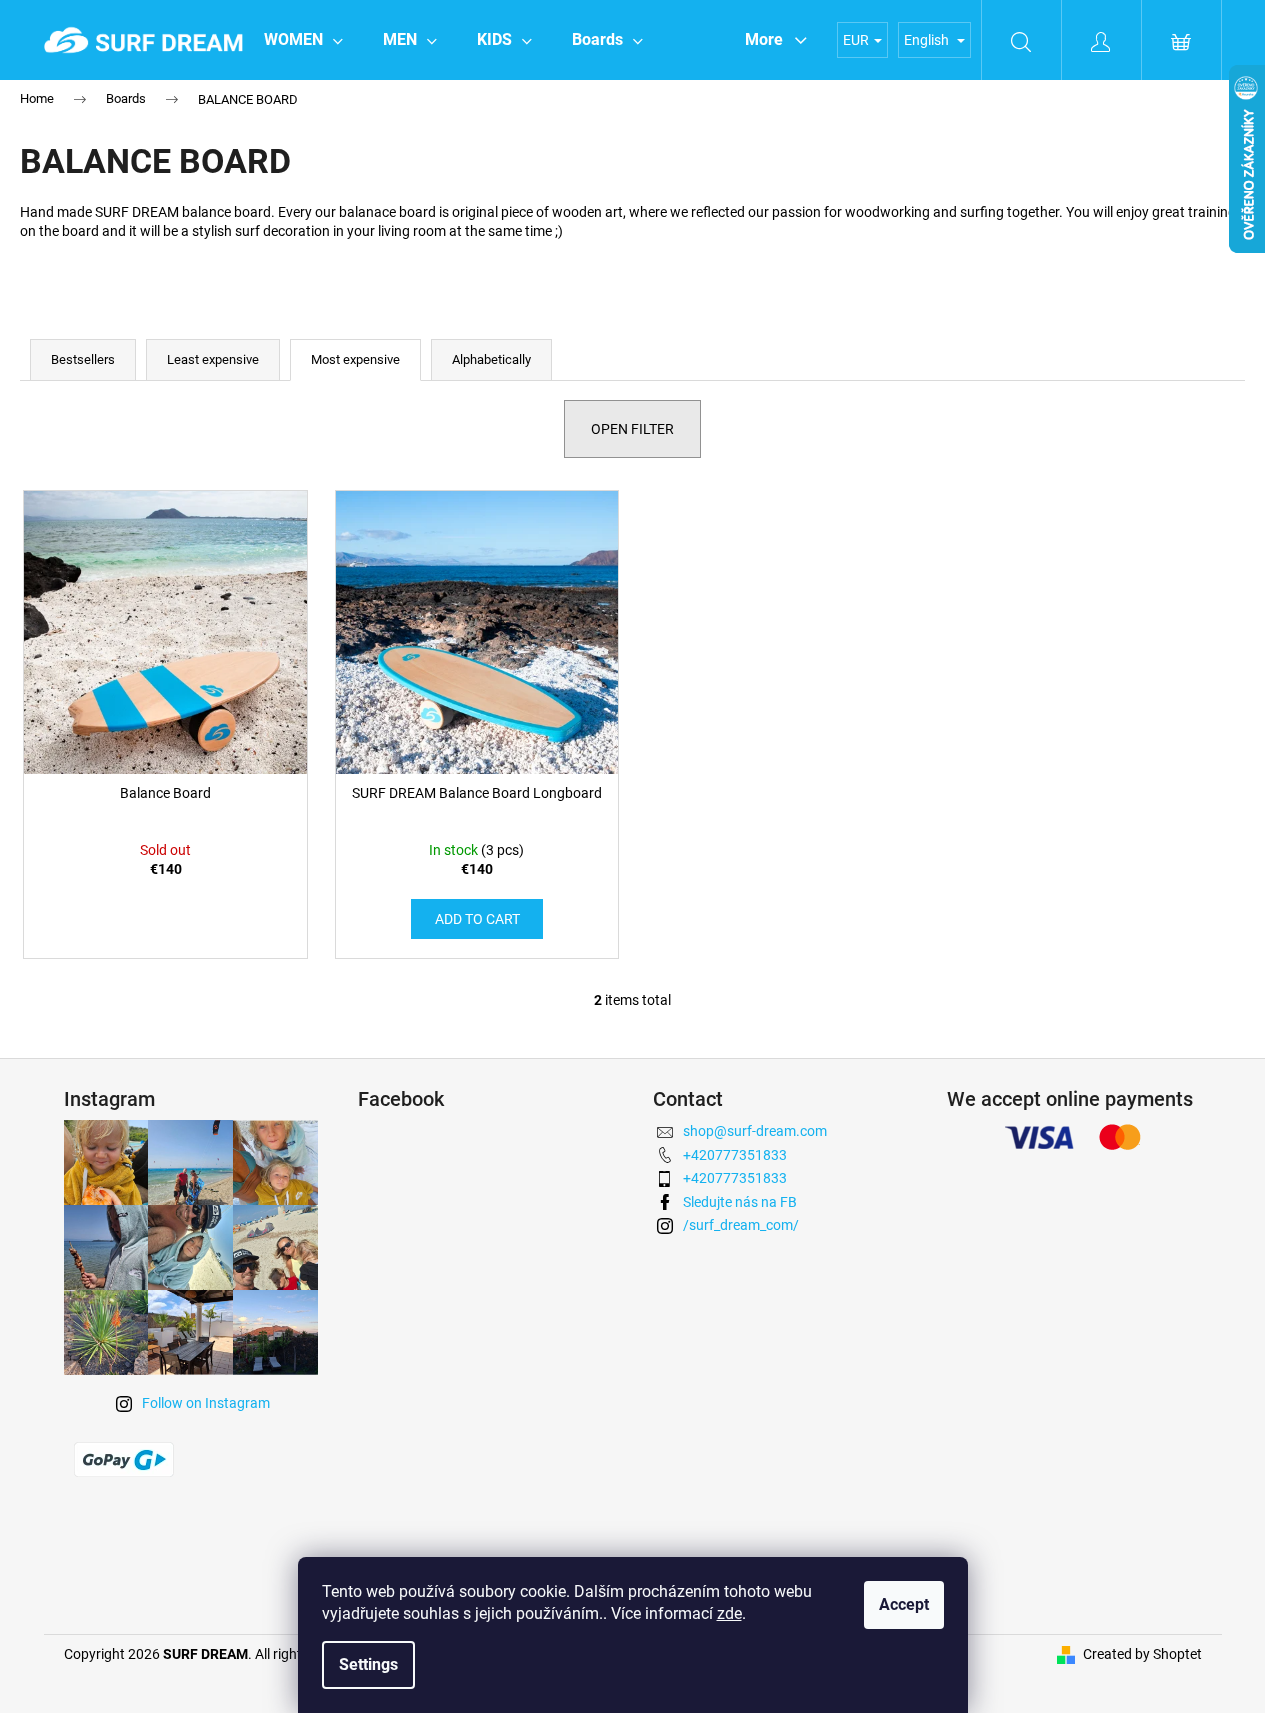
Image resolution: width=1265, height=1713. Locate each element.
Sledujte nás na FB (740, 1202)
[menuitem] (303, 40)
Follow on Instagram (206, 1403)
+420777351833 (735, 1155)
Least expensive (213, 359)
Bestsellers (83, 359)
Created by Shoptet (1142, 1654)
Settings (368, 1664)
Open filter (632, 429)
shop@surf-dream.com (755, 1131)
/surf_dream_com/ (741, 1225)
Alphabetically (491, 359)
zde (729, 1613)
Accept (904, 1604)
